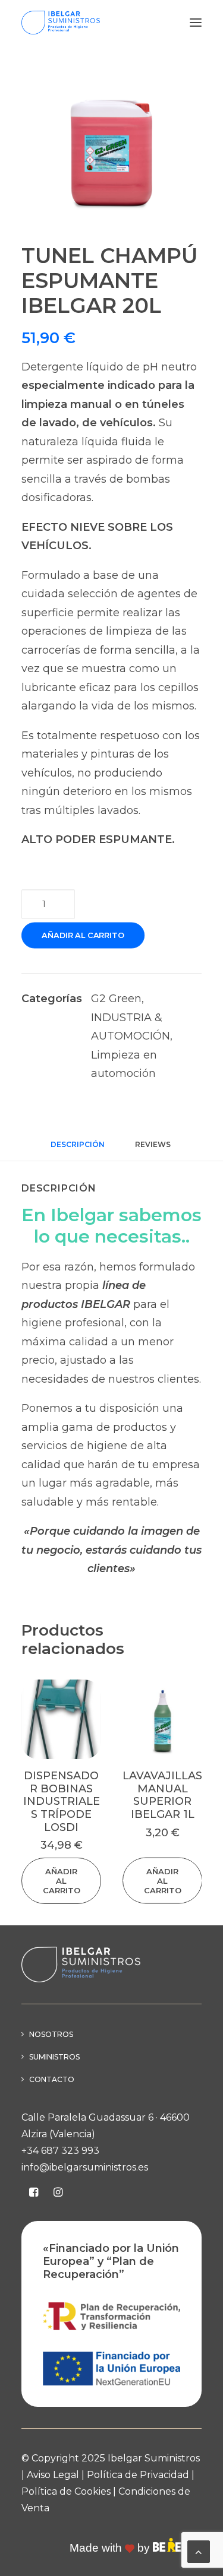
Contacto (52, 2079)
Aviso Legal (53, 2475)
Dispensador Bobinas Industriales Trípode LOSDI (62, 1801)
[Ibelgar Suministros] (61, 23)
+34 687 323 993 (60, 2151)
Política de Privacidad (138, 2475)
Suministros (54, 2057)
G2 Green (116, 999)
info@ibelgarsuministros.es (85, 2167)
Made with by (111, 2548)
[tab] (154, 1149)
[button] (196, 23)
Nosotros (51, 2034)
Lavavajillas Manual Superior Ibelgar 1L (162, 1795)
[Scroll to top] (199, 2551)
